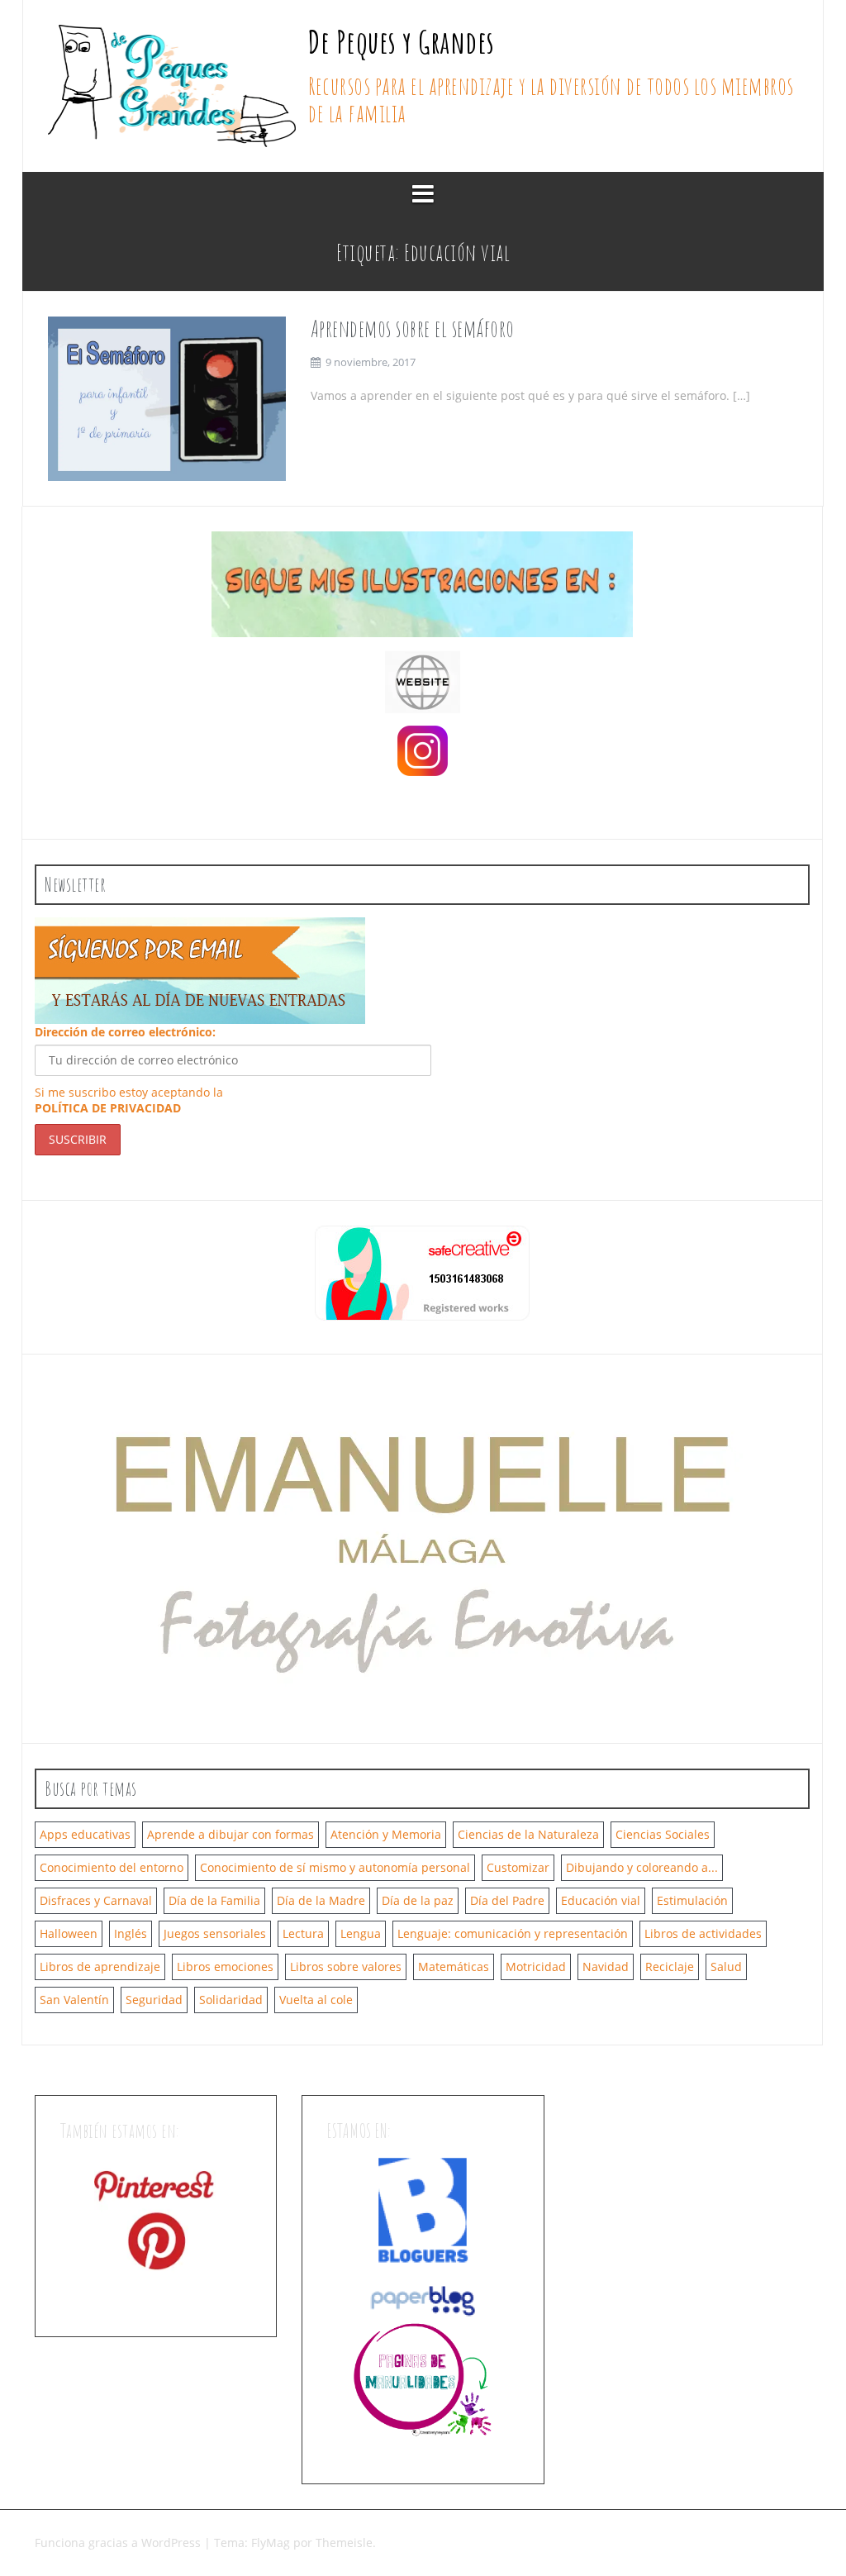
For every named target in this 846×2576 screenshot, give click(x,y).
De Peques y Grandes (402, 41)
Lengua (361, 1933)
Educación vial (601, 1900)
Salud (726, 1967)
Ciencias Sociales (663, 1834)
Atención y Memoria (386, 1834)
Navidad (606, 1967)
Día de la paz (418, 1900)
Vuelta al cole (316, 2000)
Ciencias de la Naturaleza (528, 1834)
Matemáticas (454, 1967)
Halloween (69, 1933)
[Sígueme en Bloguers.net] (423, 2209)
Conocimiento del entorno (112, 1867)
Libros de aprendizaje (100, 1967)
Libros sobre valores (346, 1967)
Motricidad (536, 1967)
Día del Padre (507, 1900)
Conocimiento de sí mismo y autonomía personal (335, 1867)
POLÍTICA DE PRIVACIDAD (108, 1108)
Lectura (303, 1933)
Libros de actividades (703, 1933)
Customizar (518, 1867)
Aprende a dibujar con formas (231, 1834)
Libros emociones (225, 1967)
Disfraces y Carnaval (96, 1900)
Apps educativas (85, 1834)
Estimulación (692, 1900)
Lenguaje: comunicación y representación (513, 1933)
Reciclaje (670, 1967)
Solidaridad (231, 2000)
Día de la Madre (321, 1900)
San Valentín (74, 2000)
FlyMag (271, 2543)
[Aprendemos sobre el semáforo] (167, 398)
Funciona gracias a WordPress (119, 2543)
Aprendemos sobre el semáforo (413, 329)
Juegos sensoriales (215, 1933)
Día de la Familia (214, 1900)
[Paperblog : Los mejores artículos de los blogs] (423, 2300)
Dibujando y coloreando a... (642, 1867)
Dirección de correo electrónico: (125, 1032)
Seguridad (154, 2000)
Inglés (131, 1933)
